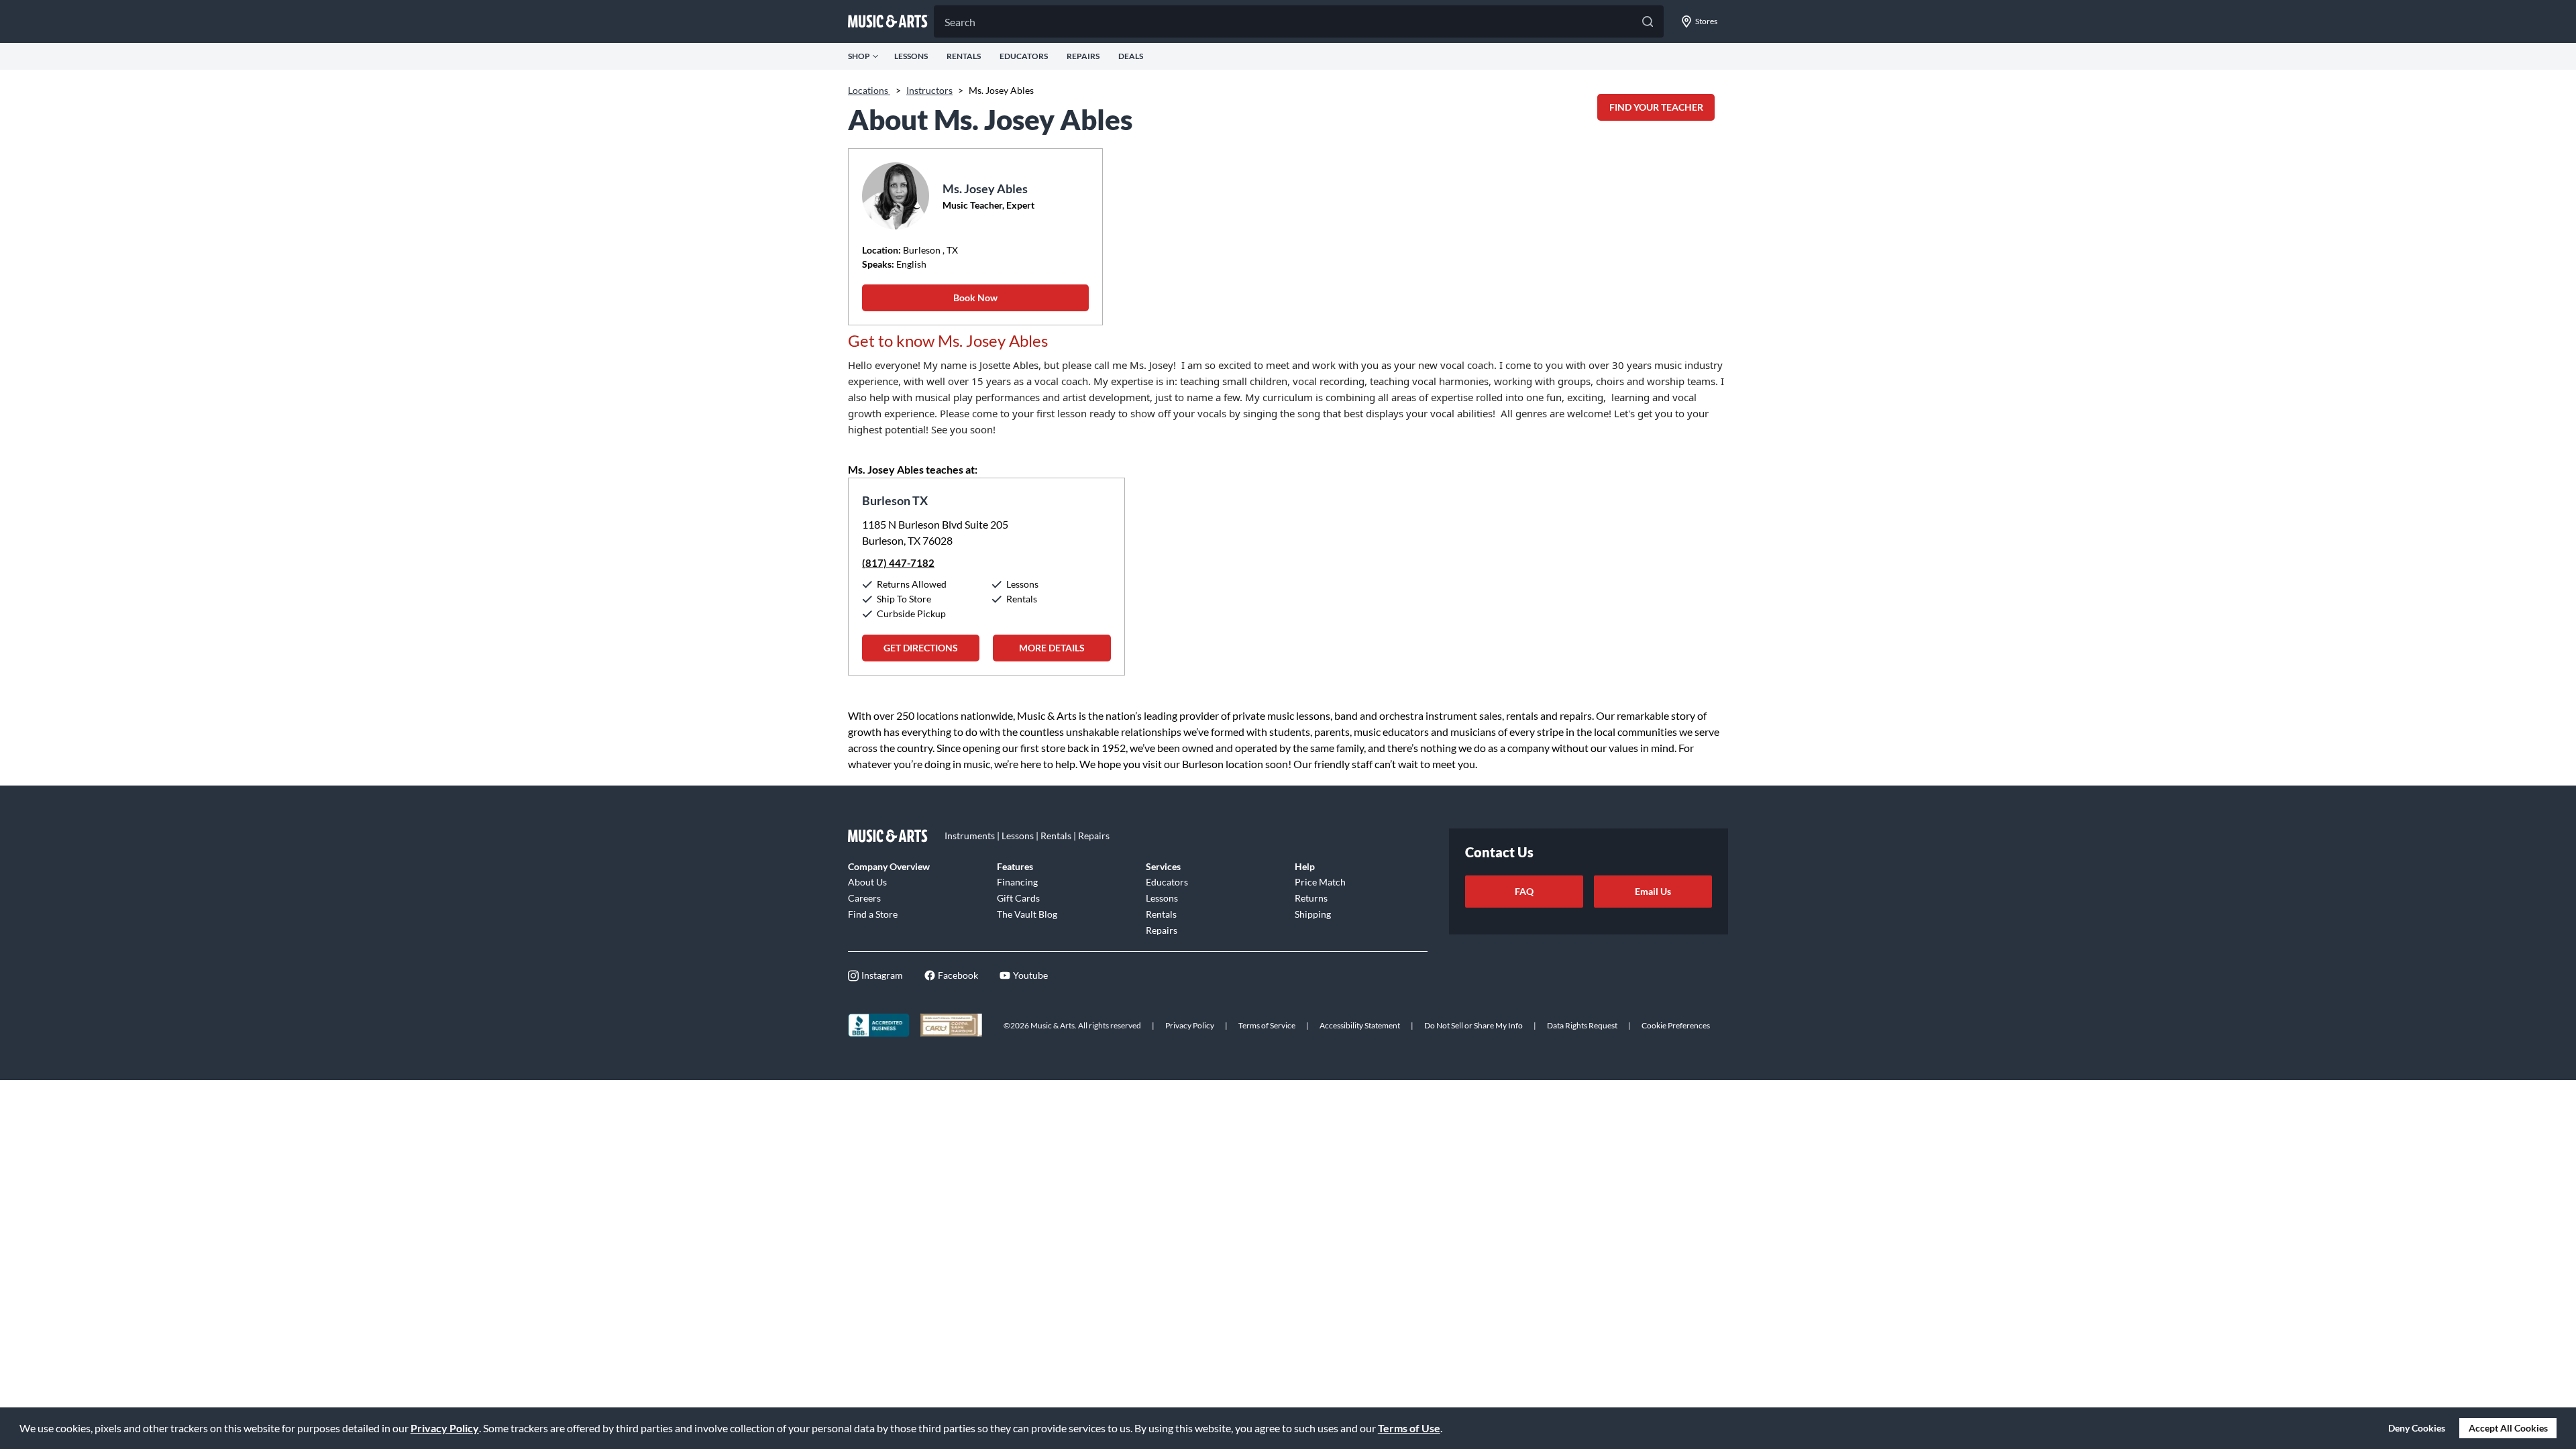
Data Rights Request (1582, 1025)
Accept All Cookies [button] (2508, 1428)
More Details (1052, 648)
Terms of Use (1409, 1428)
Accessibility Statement (1360, 1025)
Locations (869, 90)
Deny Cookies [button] (2417, 1428)
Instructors (929, 90)
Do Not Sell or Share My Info (1473, 1025)
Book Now (975, 298)
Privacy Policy (445, 1428)
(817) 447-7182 (898, 563)
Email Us (1653, 891)
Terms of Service (1267, 1025)
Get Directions (921, 648)
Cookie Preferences (1676, 1025)
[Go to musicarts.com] (888, 21)
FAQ (1524, 891)
